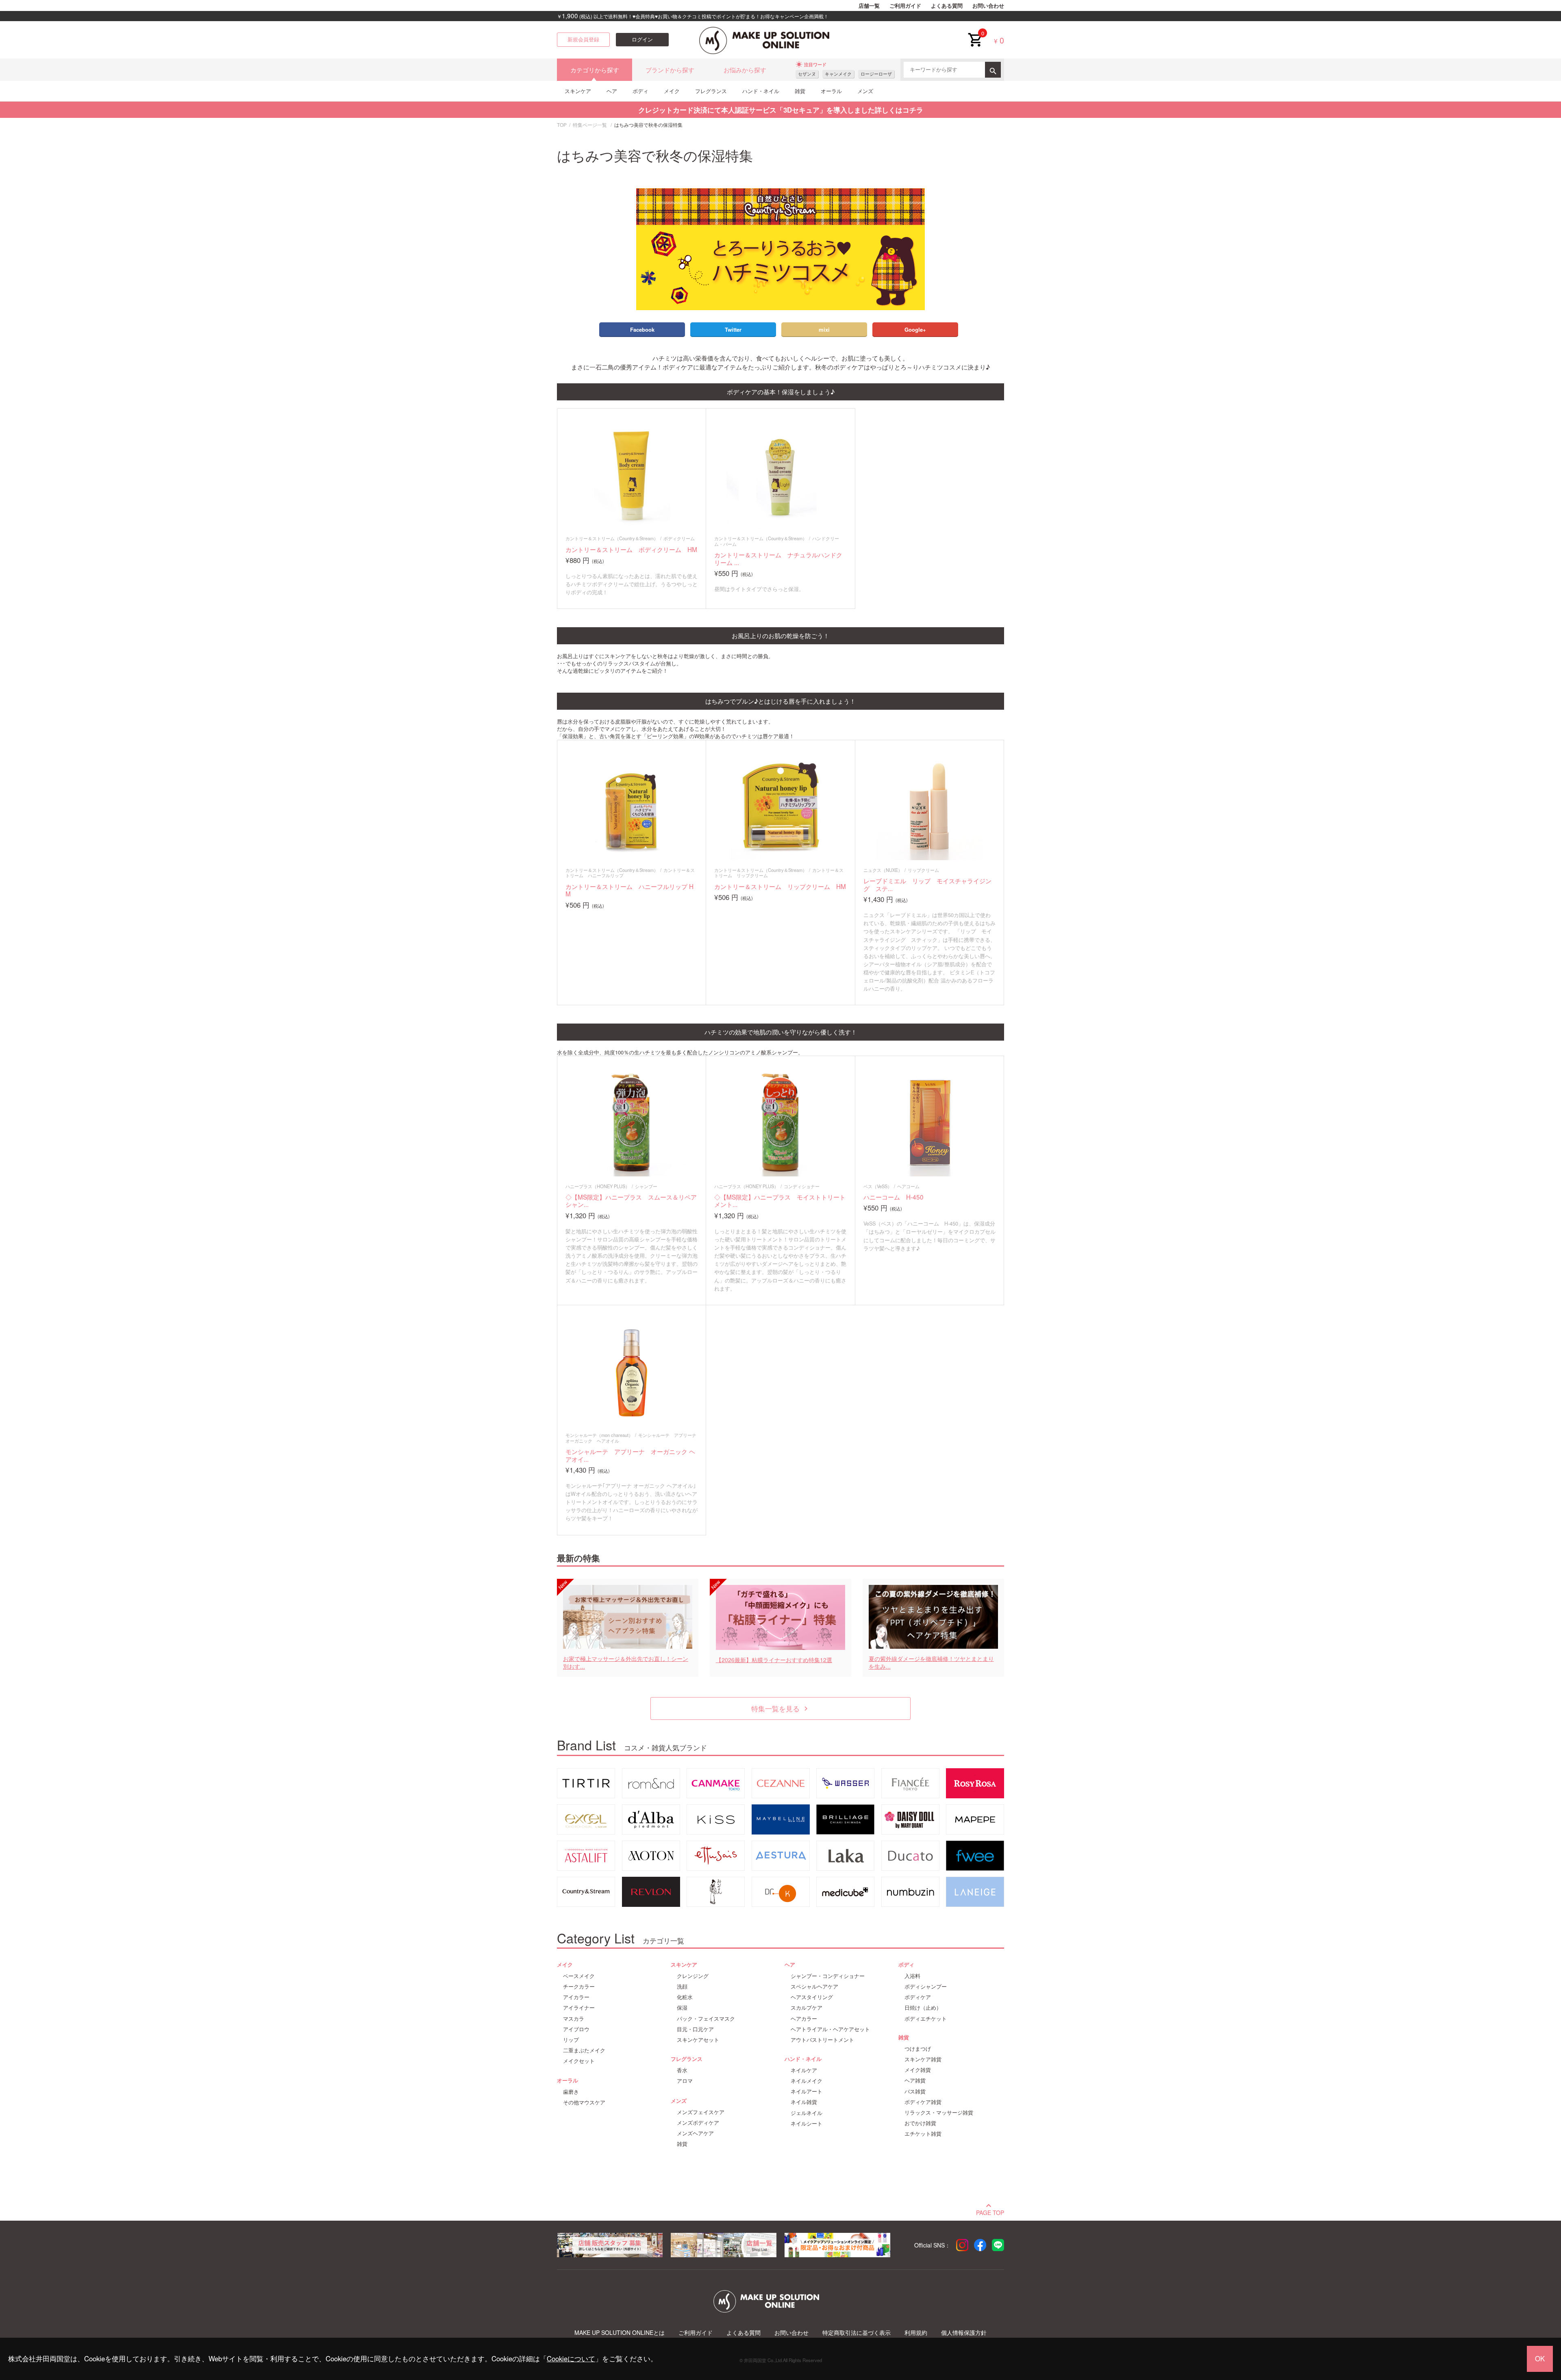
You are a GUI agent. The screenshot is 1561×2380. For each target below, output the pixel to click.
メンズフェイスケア (701, 2112)
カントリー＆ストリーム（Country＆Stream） (612, 538)
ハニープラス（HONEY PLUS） (598, 1186)
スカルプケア (807, 2008)
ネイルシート (807, 2124)
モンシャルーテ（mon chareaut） (599, 1435)
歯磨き (571, 2092)
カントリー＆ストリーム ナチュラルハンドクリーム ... (778, 558)
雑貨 (800, 91)
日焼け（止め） (923, 2008)
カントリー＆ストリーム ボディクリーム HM (631, 549)
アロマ (685, 2081)
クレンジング (693, 1976)
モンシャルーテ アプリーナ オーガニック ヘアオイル (633, 1438)
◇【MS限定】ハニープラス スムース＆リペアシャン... (631, 1201)
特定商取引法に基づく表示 (857, 2333)
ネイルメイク (807, 2081)
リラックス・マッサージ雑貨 (939, 2113)
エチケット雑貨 (923, 2134)
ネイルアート (807, 2091)
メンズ (865, 91)
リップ (571, 2040)
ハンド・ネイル (761, 91)
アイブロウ (576, 2029)
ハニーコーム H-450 (894, 1197)
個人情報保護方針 (964, 2333)
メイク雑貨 (918, 2070)
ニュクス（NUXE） (883, 870)
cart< (975, 33)
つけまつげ (918, 2049)
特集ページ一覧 (590, 125)
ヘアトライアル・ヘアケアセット (830, 2029)
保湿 (682, 2008)
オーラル (831, 91)
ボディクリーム (679, 538)
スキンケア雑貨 (923, 2059)
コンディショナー (802, 1186)
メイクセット (579, 2061)
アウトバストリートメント (822, 2040)
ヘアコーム (908, 1186)
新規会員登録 (583, 39)
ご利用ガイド (905, 6)
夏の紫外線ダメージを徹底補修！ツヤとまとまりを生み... (931, 1663)
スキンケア (578, 91)
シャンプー (646, 1186)
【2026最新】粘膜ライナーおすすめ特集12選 (774, 1660)
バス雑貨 (915, 2091)
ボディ (640, 91)
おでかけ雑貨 (920, 2123)
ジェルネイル (807, 2113)
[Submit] (993, 70)
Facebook (642, 329)
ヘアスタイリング (812, 1997)
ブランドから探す (670, 70)
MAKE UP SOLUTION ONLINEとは (620, 2333)
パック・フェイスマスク (706, 2019)
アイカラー (576, 1997)
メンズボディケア (698, 2123)
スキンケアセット (698, 2040)
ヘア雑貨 (915, 2080)
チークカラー (579, 1987)
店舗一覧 (869, 6)
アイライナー (579, 2008)
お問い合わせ (988, 6)
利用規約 (916, 2333)
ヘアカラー (804, 2019)
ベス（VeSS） (878, 1186)
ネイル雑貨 (804, 2102)
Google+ (915, 329)
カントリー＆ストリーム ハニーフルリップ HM (629, 890)
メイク (672, 91)
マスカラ (574, 2019)
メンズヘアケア (695, 2133)
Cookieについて (571, 2358)
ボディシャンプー (926, 1987)
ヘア (612, 91)
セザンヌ (807, 74)
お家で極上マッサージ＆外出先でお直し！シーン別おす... (626, 1663)
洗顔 (682, 1987)
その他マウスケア (584, 2102)
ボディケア (918, 1997)
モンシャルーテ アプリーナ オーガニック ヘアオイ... (630, 1455)
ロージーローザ (876, 74)
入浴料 (912, 1976)
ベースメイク (579, 1976)
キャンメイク (838, 74)
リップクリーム (923, 870)
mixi (824, 329)
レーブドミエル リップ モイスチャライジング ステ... (927, 884)
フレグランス (711, 91)
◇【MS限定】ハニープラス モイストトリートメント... (780, 1201)
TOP (562, 125)
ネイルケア (804, 2070)
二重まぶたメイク (584, 2050)
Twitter (733, 329)
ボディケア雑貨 (923, 2102)
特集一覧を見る (781, 1708)
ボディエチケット (926, 2019)
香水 (682, 2070)
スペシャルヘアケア (814, 1987)
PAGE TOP (990, 2212)
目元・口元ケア (695, 2029)
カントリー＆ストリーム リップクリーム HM (780, 886)
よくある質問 (947, 6)
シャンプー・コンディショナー (828, 1976)
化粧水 (685, 1997)
